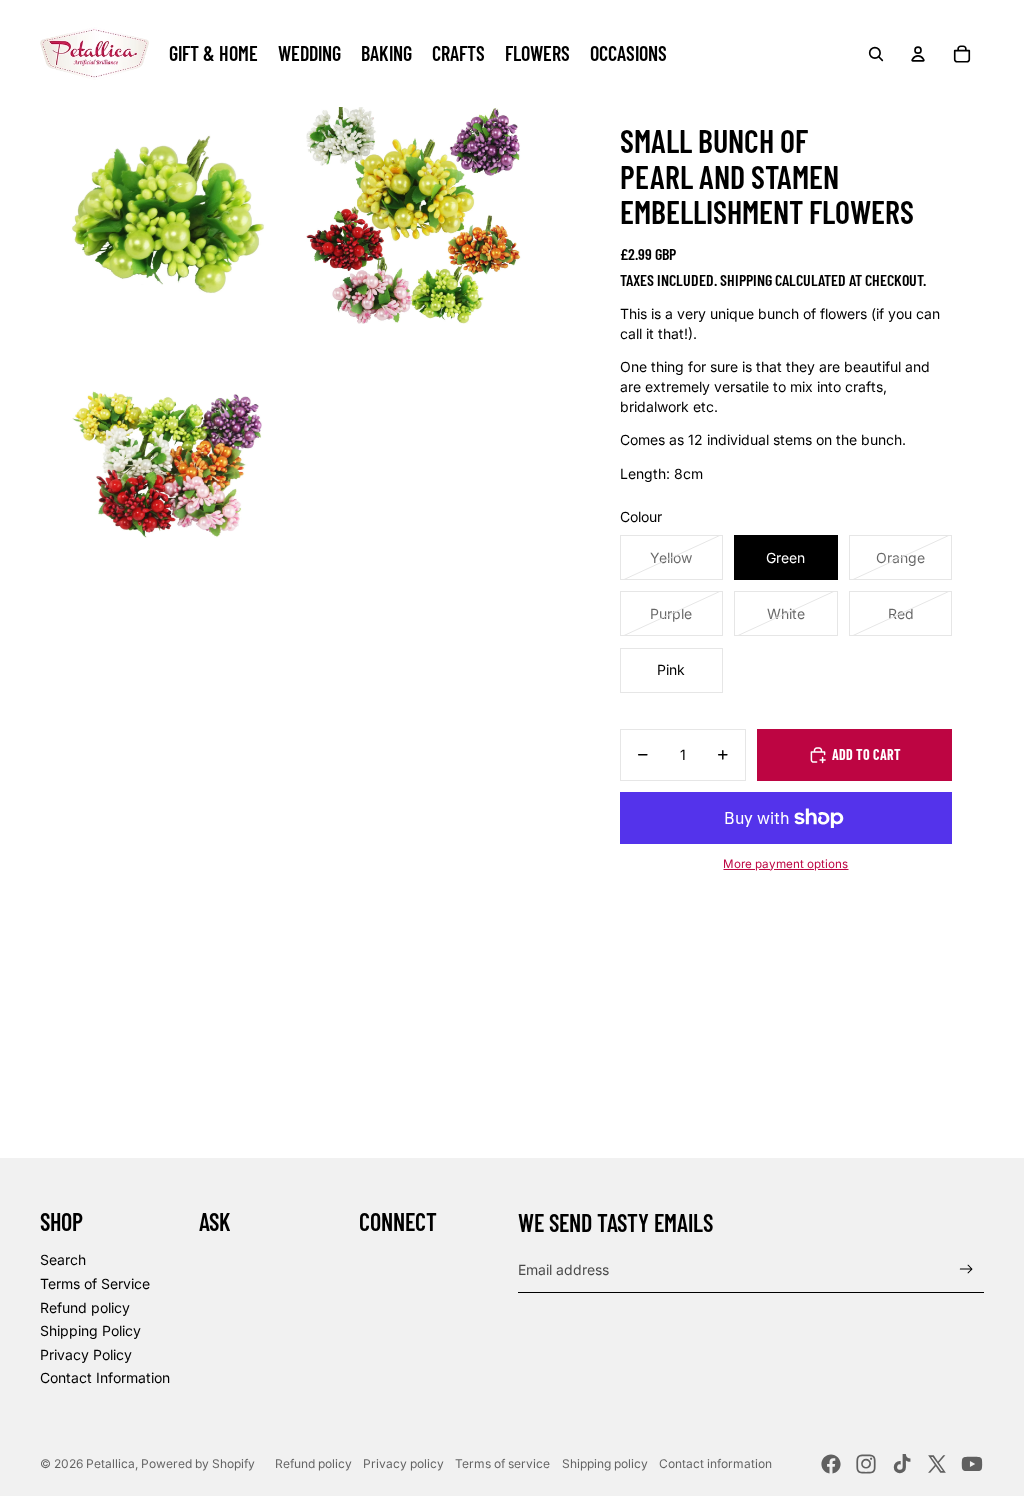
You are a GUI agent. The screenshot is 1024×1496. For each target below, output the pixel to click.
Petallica (110, 1463)
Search (63, 1259)
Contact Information (105, 1377)
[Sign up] (966, 1269)
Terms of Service (95, 1283)
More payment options (785, 864)
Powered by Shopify (198, 1463)
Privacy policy (403, 1463)
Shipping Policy (90, 1330)
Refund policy (85, 1307)
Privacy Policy (86, 1354)
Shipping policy (605, 1463)
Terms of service (502, 1463)
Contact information (715, 1463)
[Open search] (876, 54)
